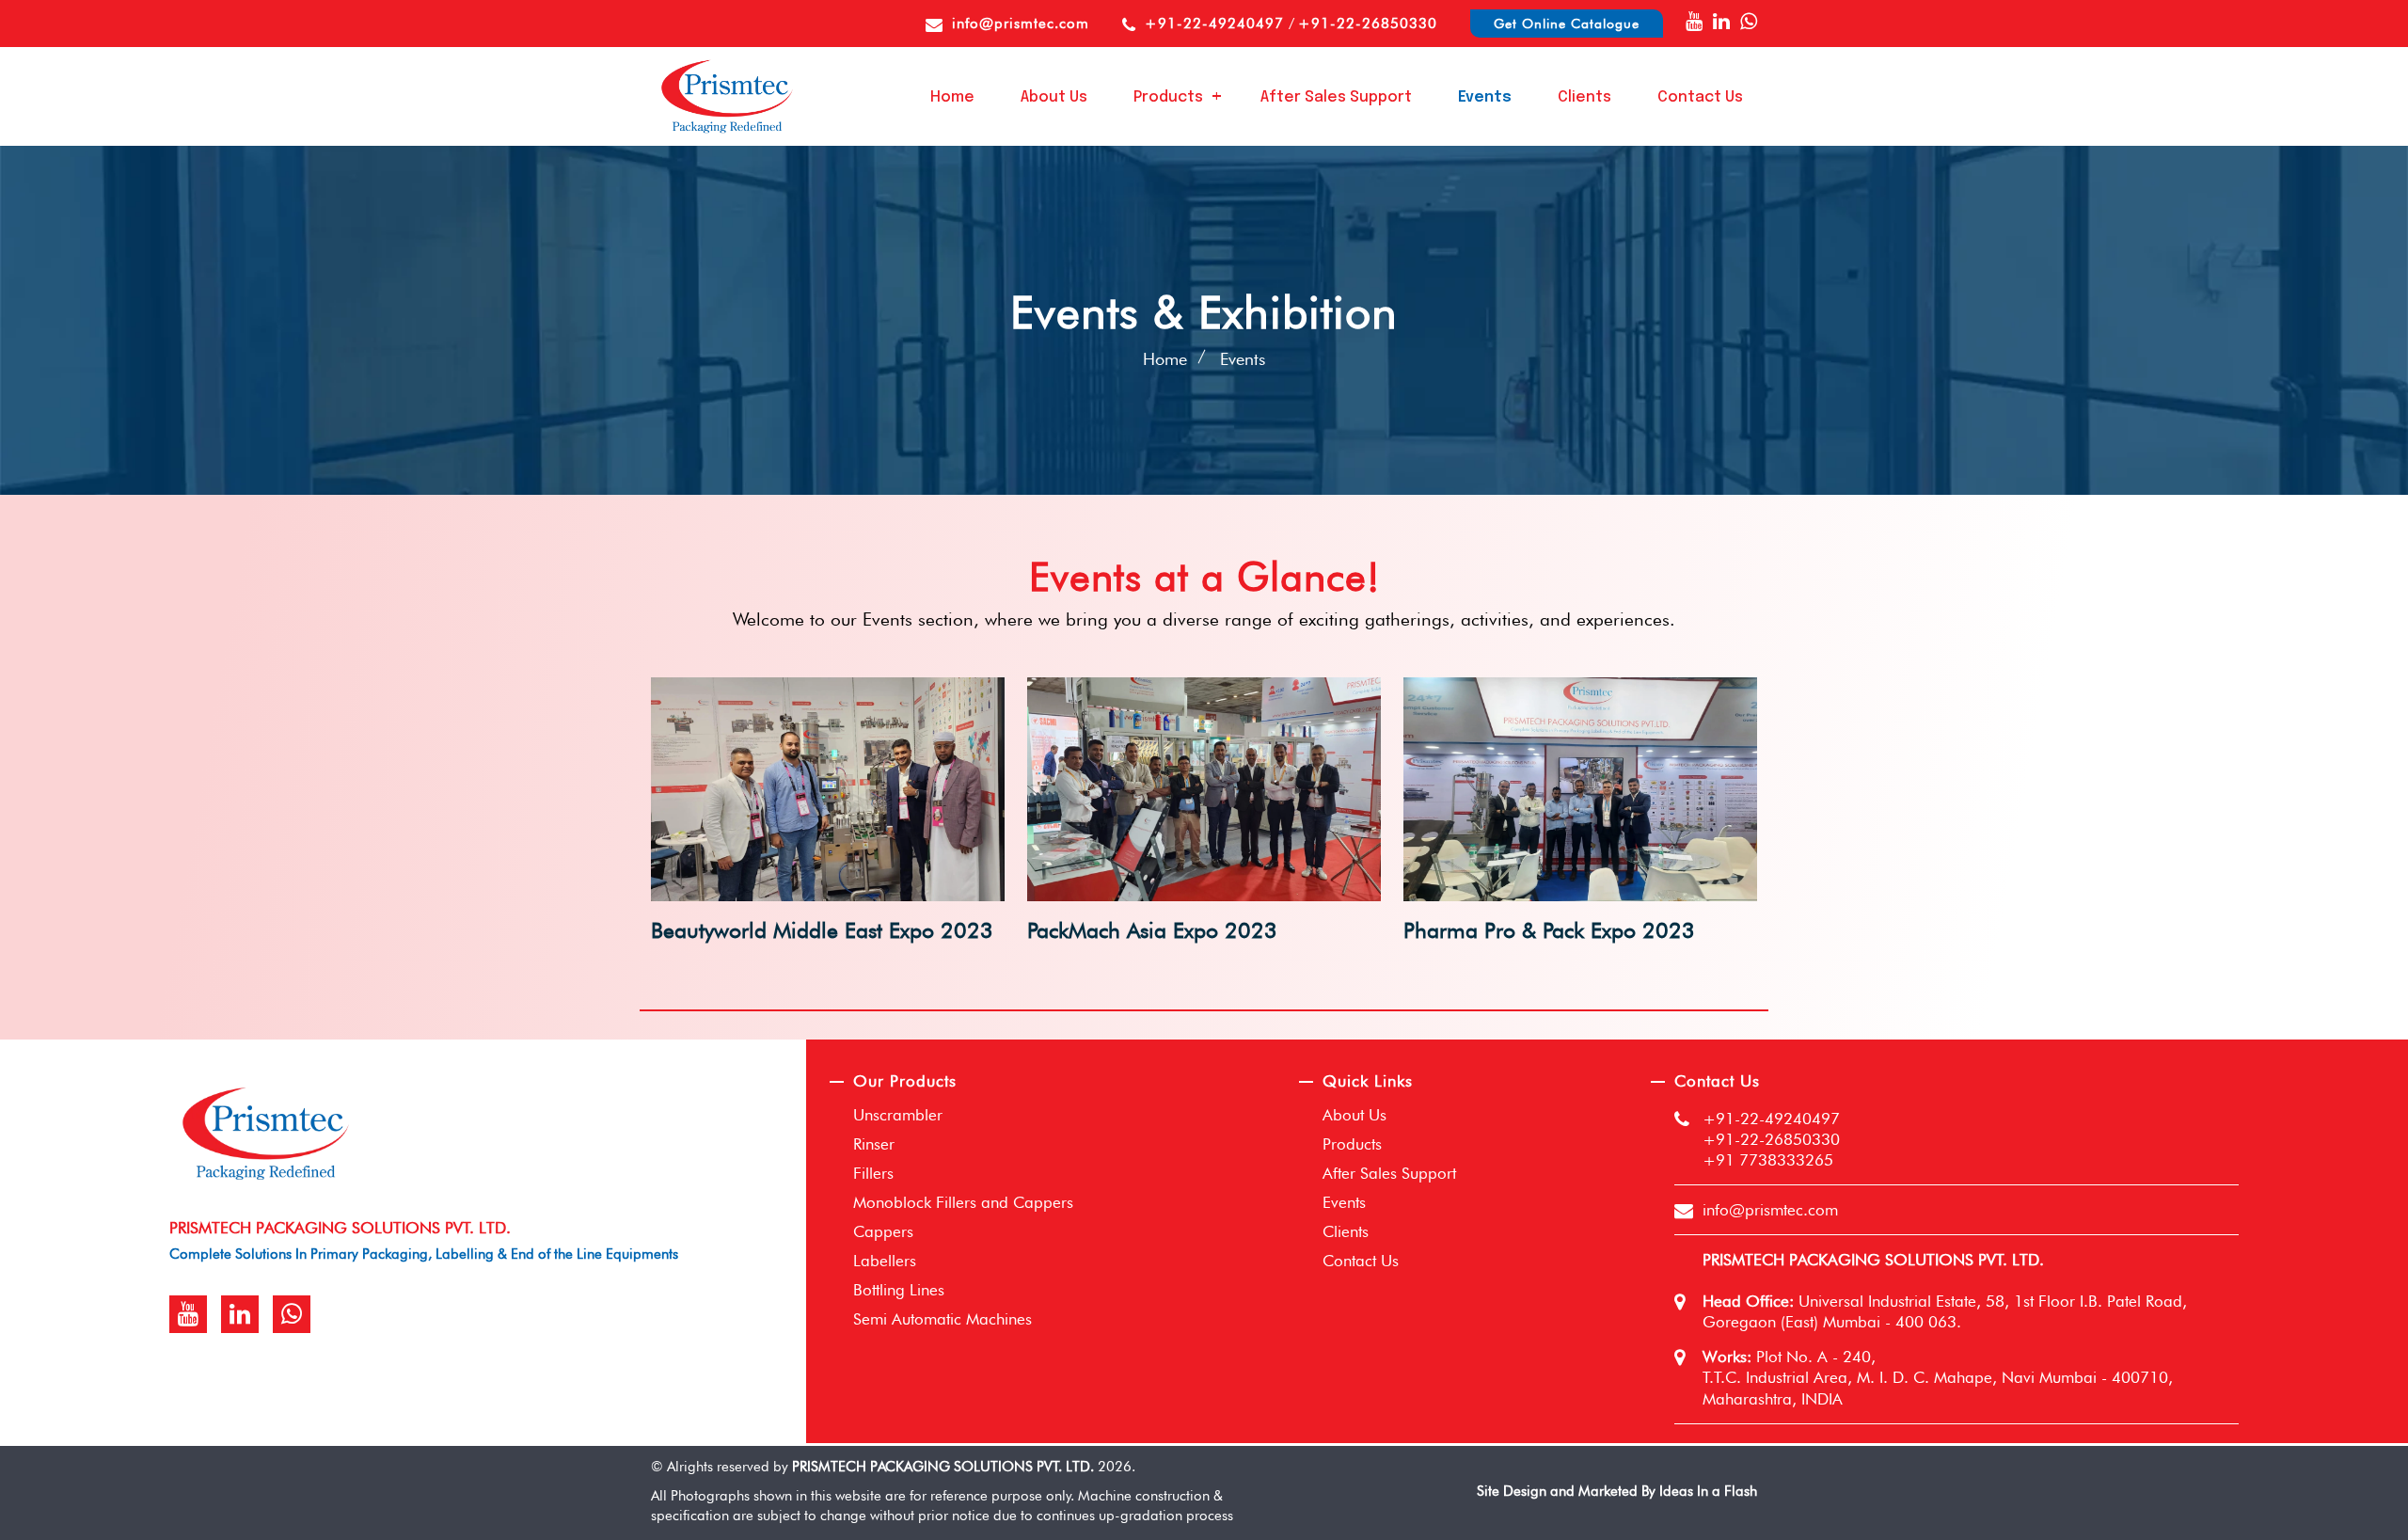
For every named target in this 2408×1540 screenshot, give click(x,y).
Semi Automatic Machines (943, 1319)
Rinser (874, 1144)
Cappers (883, 1231)
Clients (1584, 97)
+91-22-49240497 (1217, 24)
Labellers (885, 1261)
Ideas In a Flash (1708, 1491)
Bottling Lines (899, 1290)
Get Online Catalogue (1567, 24)
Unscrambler (898, 1115)
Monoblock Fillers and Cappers (963, 1202)
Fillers (873, 1173)
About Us (1054, 97)
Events (1485, 97)
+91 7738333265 (1768, 1160)
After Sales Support (1336, 97)
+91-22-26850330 (1368, 24)
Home (952, 97)
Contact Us (1700, 97)
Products (1168, 97)
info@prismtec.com (1021, 24)
